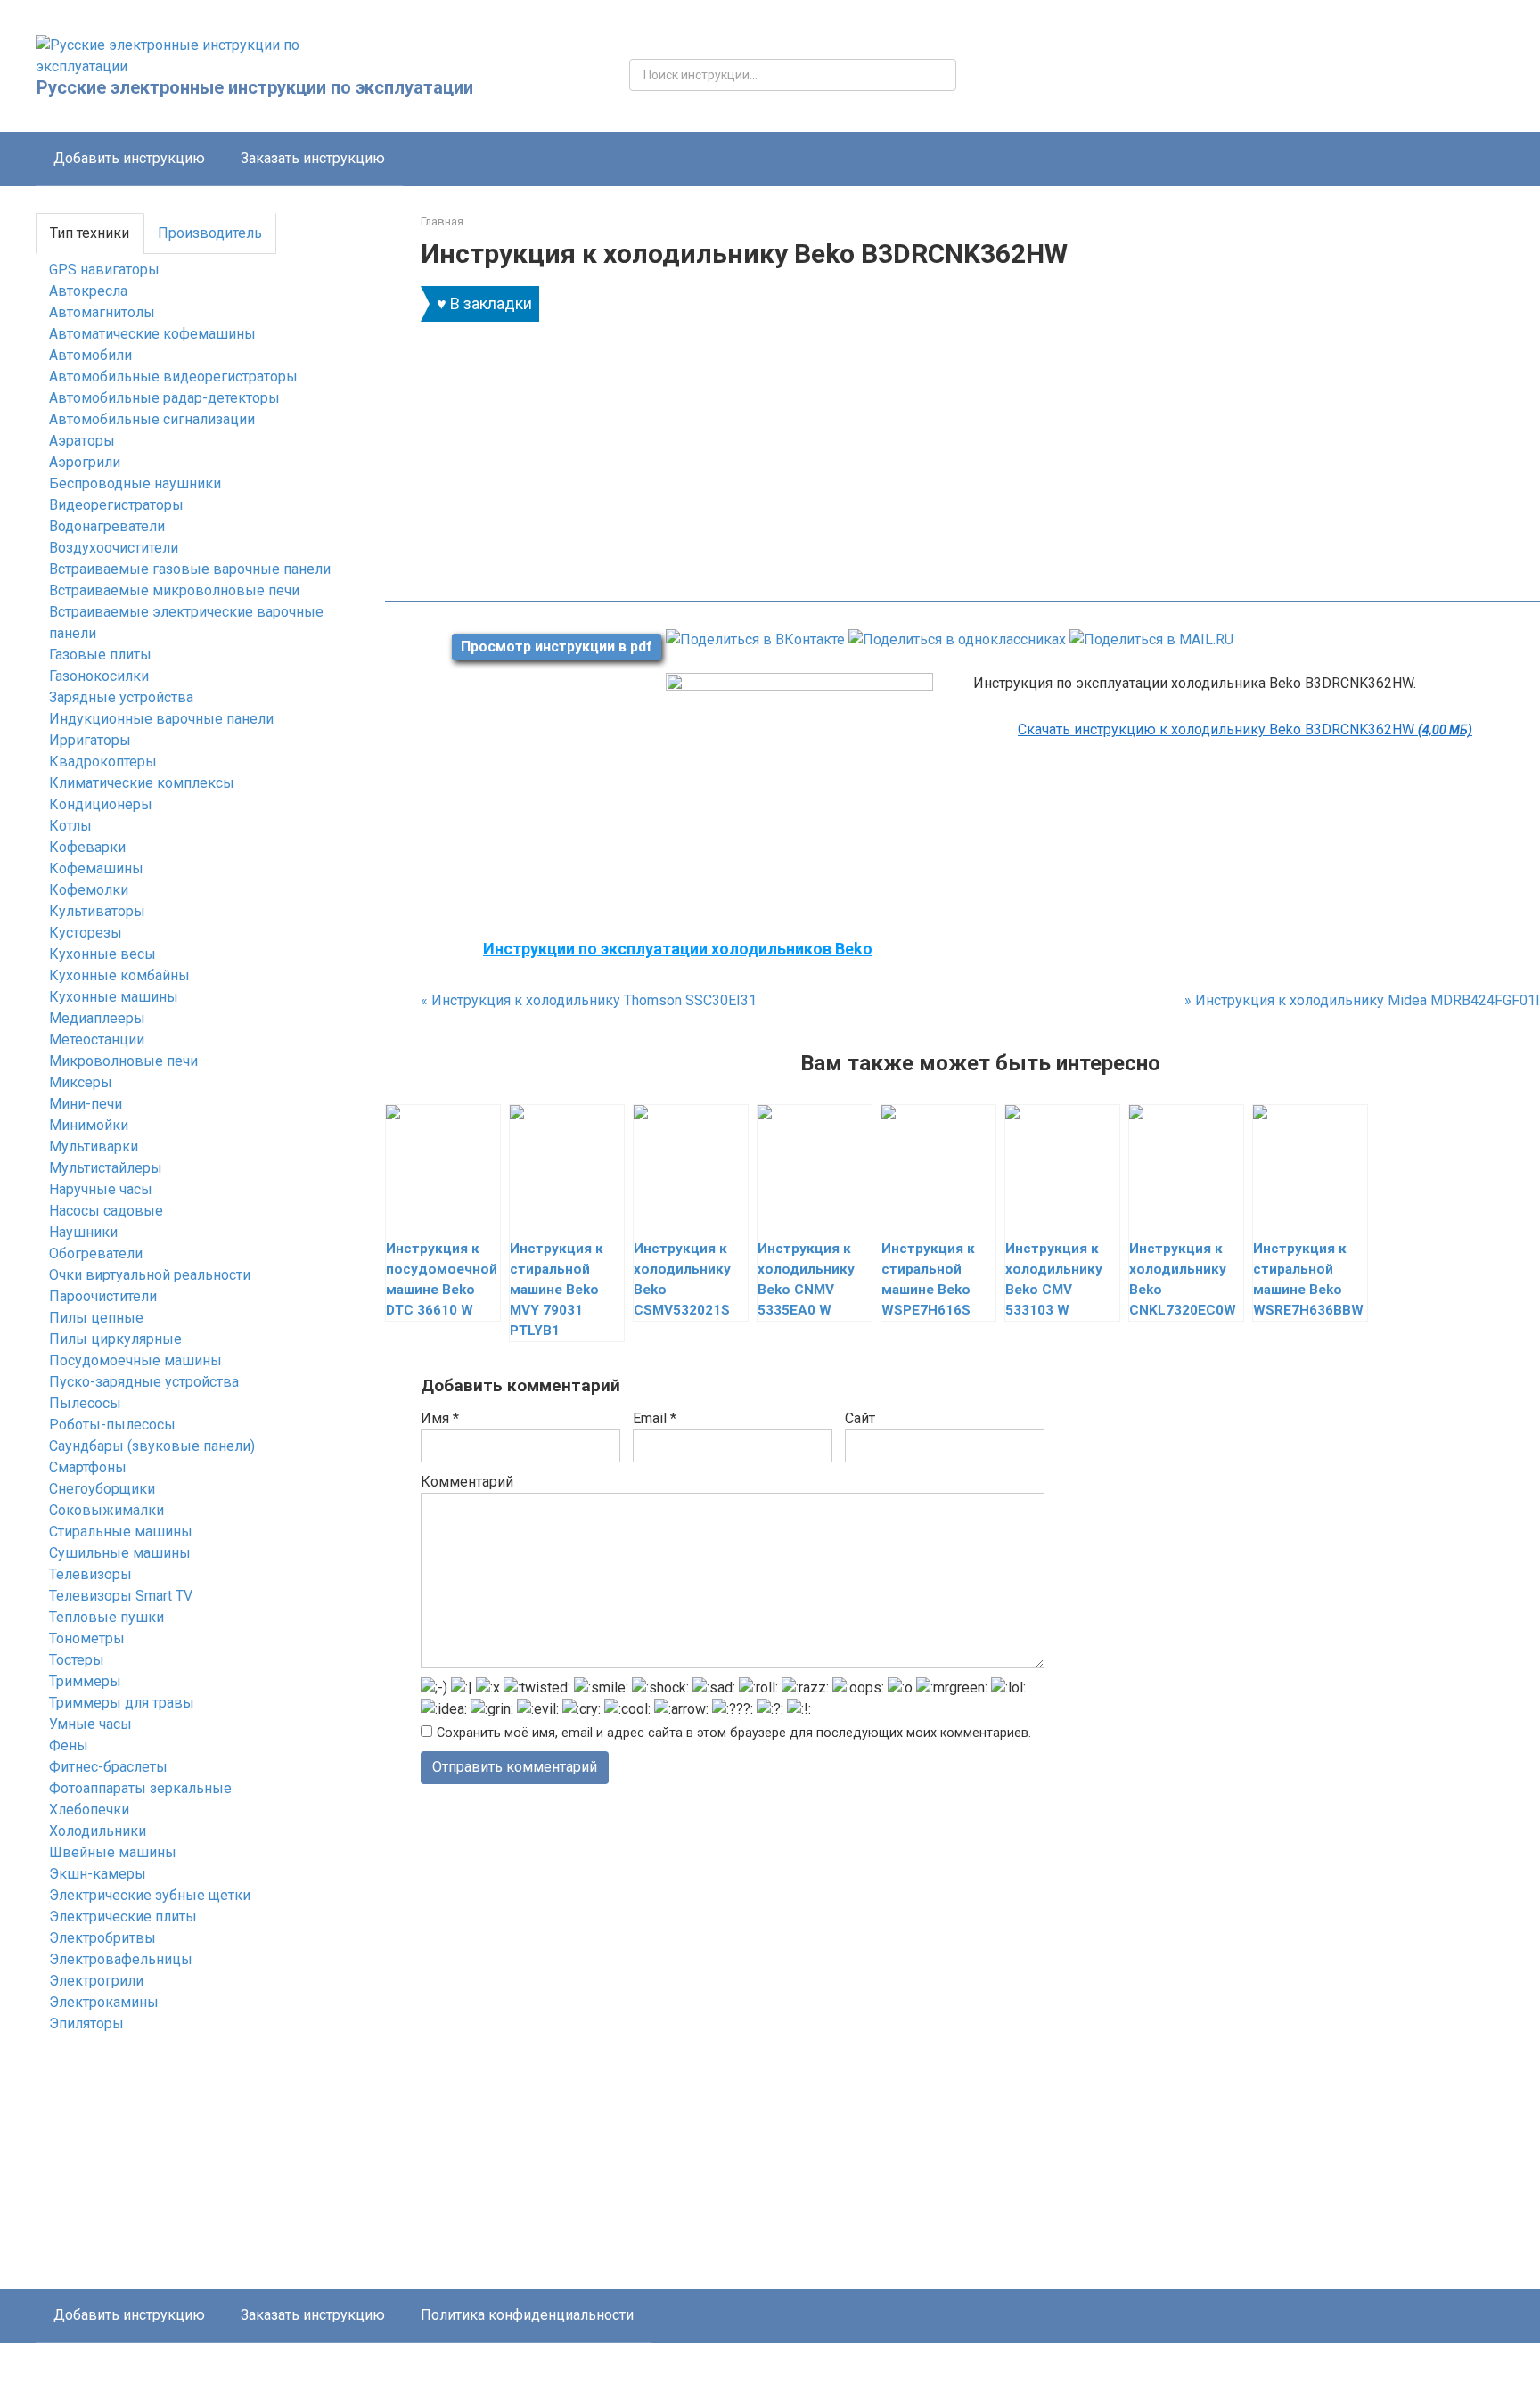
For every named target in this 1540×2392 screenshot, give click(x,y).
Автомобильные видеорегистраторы (173, 377)
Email (655, 1418)
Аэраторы (82, 441)
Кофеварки (87, 847)
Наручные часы (101, 1189)
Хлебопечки (89, 1810)
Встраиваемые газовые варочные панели (190, 569)
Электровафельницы (121, 1959)
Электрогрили (96, 1981)
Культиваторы (97, 911)
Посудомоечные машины (135, 1360)
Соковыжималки (106, 1510)
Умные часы (90, 1724)
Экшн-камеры (98, 1874)
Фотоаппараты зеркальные (140, 1788)
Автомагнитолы (102, 312)
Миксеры (81, 1082)
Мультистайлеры (106, 1168)
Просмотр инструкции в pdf (557, 647)
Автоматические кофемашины (152, 334)
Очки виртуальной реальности (150, 1275)
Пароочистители (103, 1296)
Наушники (83, 1232)
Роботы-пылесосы (112, 1425)
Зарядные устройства (121, 697)
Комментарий (467, 1482)
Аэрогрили (85, 462)
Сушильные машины (120, 1553)
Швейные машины (113, 1852)
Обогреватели (96, 1253)
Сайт (860, 1418)
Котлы (70, 826)
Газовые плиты (100, 655)
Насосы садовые (106, 1211)
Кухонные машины (114, 997)
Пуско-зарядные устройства (144, 1382)
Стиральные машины (121, 1532)
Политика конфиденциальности (527, 2315)
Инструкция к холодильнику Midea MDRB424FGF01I (1362, 1000)
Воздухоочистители (114, 548)
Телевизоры (90, 1574)
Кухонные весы (102, 954)
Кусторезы (86, 933)
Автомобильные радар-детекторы (164, 398)
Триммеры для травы (122, 1703)
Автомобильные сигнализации (152, 419)
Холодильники (98, 1831)
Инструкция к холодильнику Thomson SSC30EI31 (589, 1000)
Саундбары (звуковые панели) (152, 1446)
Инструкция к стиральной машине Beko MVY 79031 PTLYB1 (557, 1290)
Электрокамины (104, 2002)
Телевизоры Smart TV (121, 1596)
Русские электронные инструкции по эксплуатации (255, 87)
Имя (440, 1418)
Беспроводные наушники (135, 483)
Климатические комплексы (142, 783)
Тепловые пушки (106, 1617)
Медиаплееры (97, 1018)
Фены (69, 1745)
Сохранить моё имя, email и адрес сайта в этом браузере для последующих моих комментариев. (734, 1733)
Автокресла (88, 291)
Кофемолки (89, 890)
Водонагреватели (107, 526)
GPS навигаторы (104, 270)
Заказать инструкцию (313, 158)
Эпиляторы (86, 2023)
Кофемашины (96, 868)
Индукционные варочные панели (161, 719)
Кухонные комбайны (119, 975)
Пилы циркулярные (115, 1339)
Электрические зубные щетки (150, 1895)
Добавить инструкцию (129, 158)
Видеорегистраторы (116, 505)
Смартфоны (88, 1467)
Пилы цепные (96, 1318)
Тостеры (77, 1660)
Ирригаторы (90, 740)
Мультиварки (94, 1147)
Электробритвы (102, 1938)
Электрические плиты (123, 1917)
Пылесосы (85, 1403)
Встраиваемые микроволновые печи (174, 590)
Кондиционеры (101, 804)
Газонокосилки (99, 676)
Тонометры (87, 1638)
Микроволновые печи (123, 1061)
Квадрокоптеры (103, 762)
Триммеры (85, 1681)
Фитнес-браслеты (108, 1767)
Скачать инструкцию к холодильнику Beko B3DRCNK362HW (1245, 729)
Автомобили (90, 355)
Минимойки (89, 1125)
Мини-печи (86, 1104)
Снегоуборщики (102, 1489)
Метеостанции (97, 1040)
